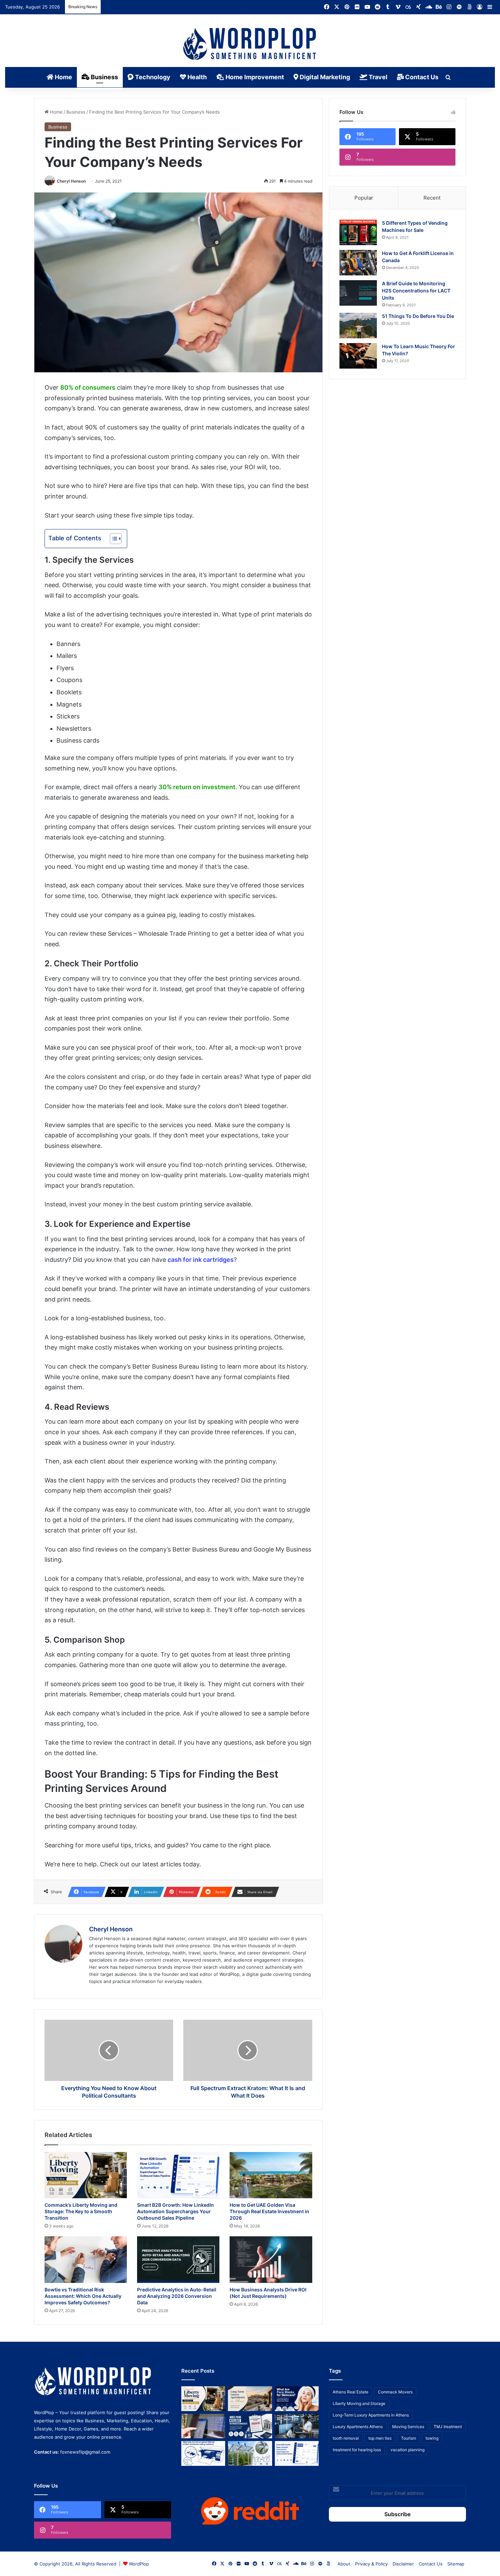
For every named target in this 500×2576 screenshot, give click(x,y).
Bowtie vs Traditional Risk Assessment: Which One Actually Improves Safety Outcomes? (83, 2296)
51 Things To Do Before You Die (418, 316)
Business (104, 77)
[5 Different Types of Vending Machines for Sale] (358, 232)
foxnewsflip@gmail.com (85, 2452)
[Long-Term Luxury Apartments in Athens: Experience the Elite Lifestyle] (250, 2399)
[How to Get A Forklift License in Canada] (358, 263)
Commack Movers (395, 2392)
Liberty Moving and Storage (359, 2403)
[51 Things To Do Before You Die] (358, 326)
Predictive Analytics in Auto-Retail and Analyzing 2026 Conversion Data (177, 2296)
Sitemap (456, 2564)
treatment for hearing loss (357, 2450)
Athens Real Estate (351, 2392)
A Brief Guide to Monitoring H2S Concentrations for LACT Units (416, 291)
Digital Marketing (324, 77)
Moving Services (408, 2427)
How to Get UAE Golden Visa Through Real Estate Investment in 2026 (269, 2211)
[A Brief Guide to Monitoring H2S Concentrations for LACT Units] (358, 293)
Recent (432, 198)
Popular (364, 198)
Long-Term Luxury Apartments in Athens (371, 2415)
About (344, 2564)
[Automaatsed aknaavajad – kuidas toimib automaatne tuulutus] (250, 2453)
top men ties (380, 2438)
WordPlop (139, 2564)
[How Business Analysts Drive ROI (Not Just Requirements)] (271, 2260)
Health (196, 77)
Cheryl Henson (71, 181)
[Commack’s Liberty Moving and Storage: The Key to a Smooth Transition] (86, 2175)
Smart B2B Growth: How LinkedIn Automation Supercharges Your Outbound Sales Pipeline (176, 2211)
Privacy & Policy (371, 2564)
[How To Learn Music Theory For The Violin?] (358, 356)
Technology (152, 77)
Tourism (409, 2438)
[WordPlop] (250, 45)
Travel (377, 77)
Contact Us (421, 77)
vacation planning (407, 2450)
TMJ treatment (448, 2427)
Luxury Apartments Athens (358, 2427)
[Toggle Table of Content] (112, 539)
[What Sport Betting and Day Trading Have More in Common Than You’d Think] (203, 2426)
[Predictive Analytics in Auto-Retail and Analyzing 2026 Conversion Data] (178, 2260)
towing (432, 2438)
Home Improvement (254, 77)
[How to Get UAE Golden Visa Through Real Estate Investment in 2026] (271, 2175)
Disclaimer (403, 2564)
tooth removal (346, 2438)
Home (63, 77)
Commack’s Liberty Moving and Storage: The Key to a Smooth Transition (81, 2211)
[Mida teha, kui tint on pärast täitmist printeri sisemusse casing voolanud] (203, 2453)
